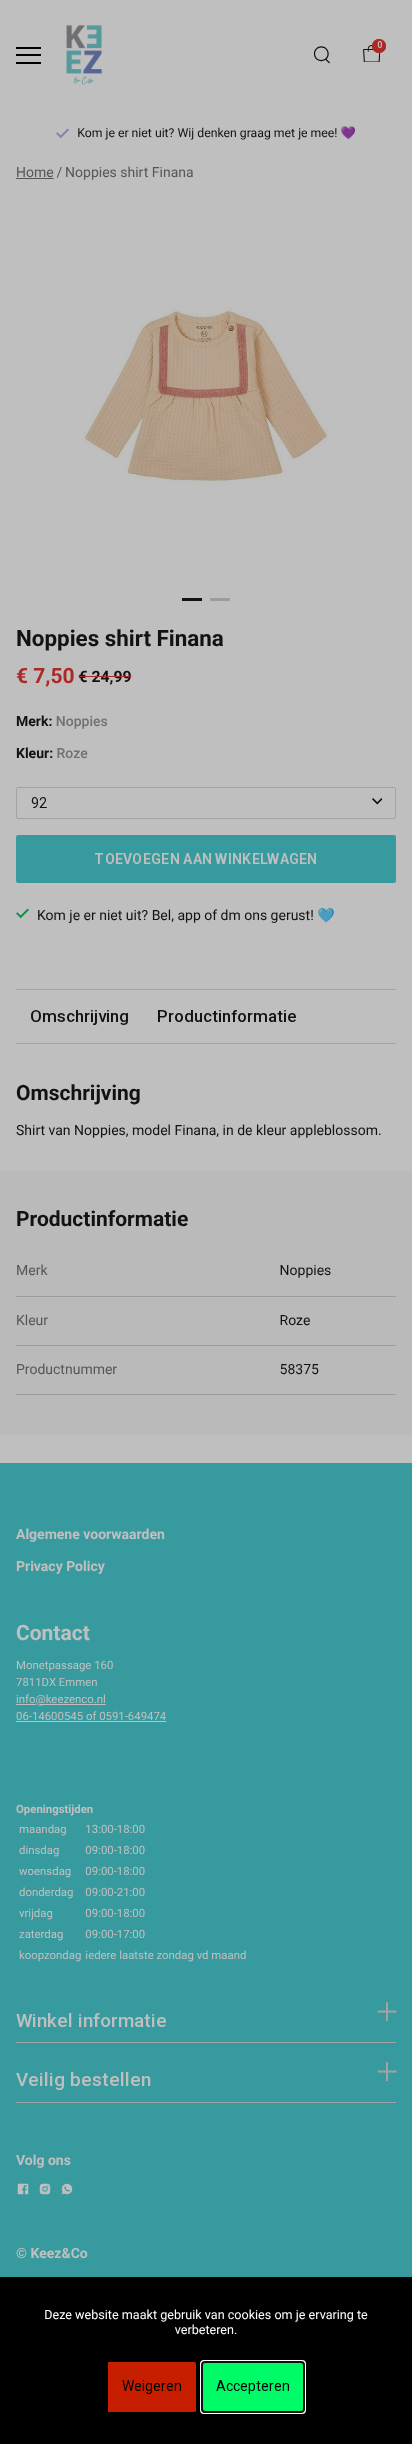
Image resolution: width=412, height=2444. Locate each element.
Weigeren (152, 2386)
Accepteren (253, 2386)
